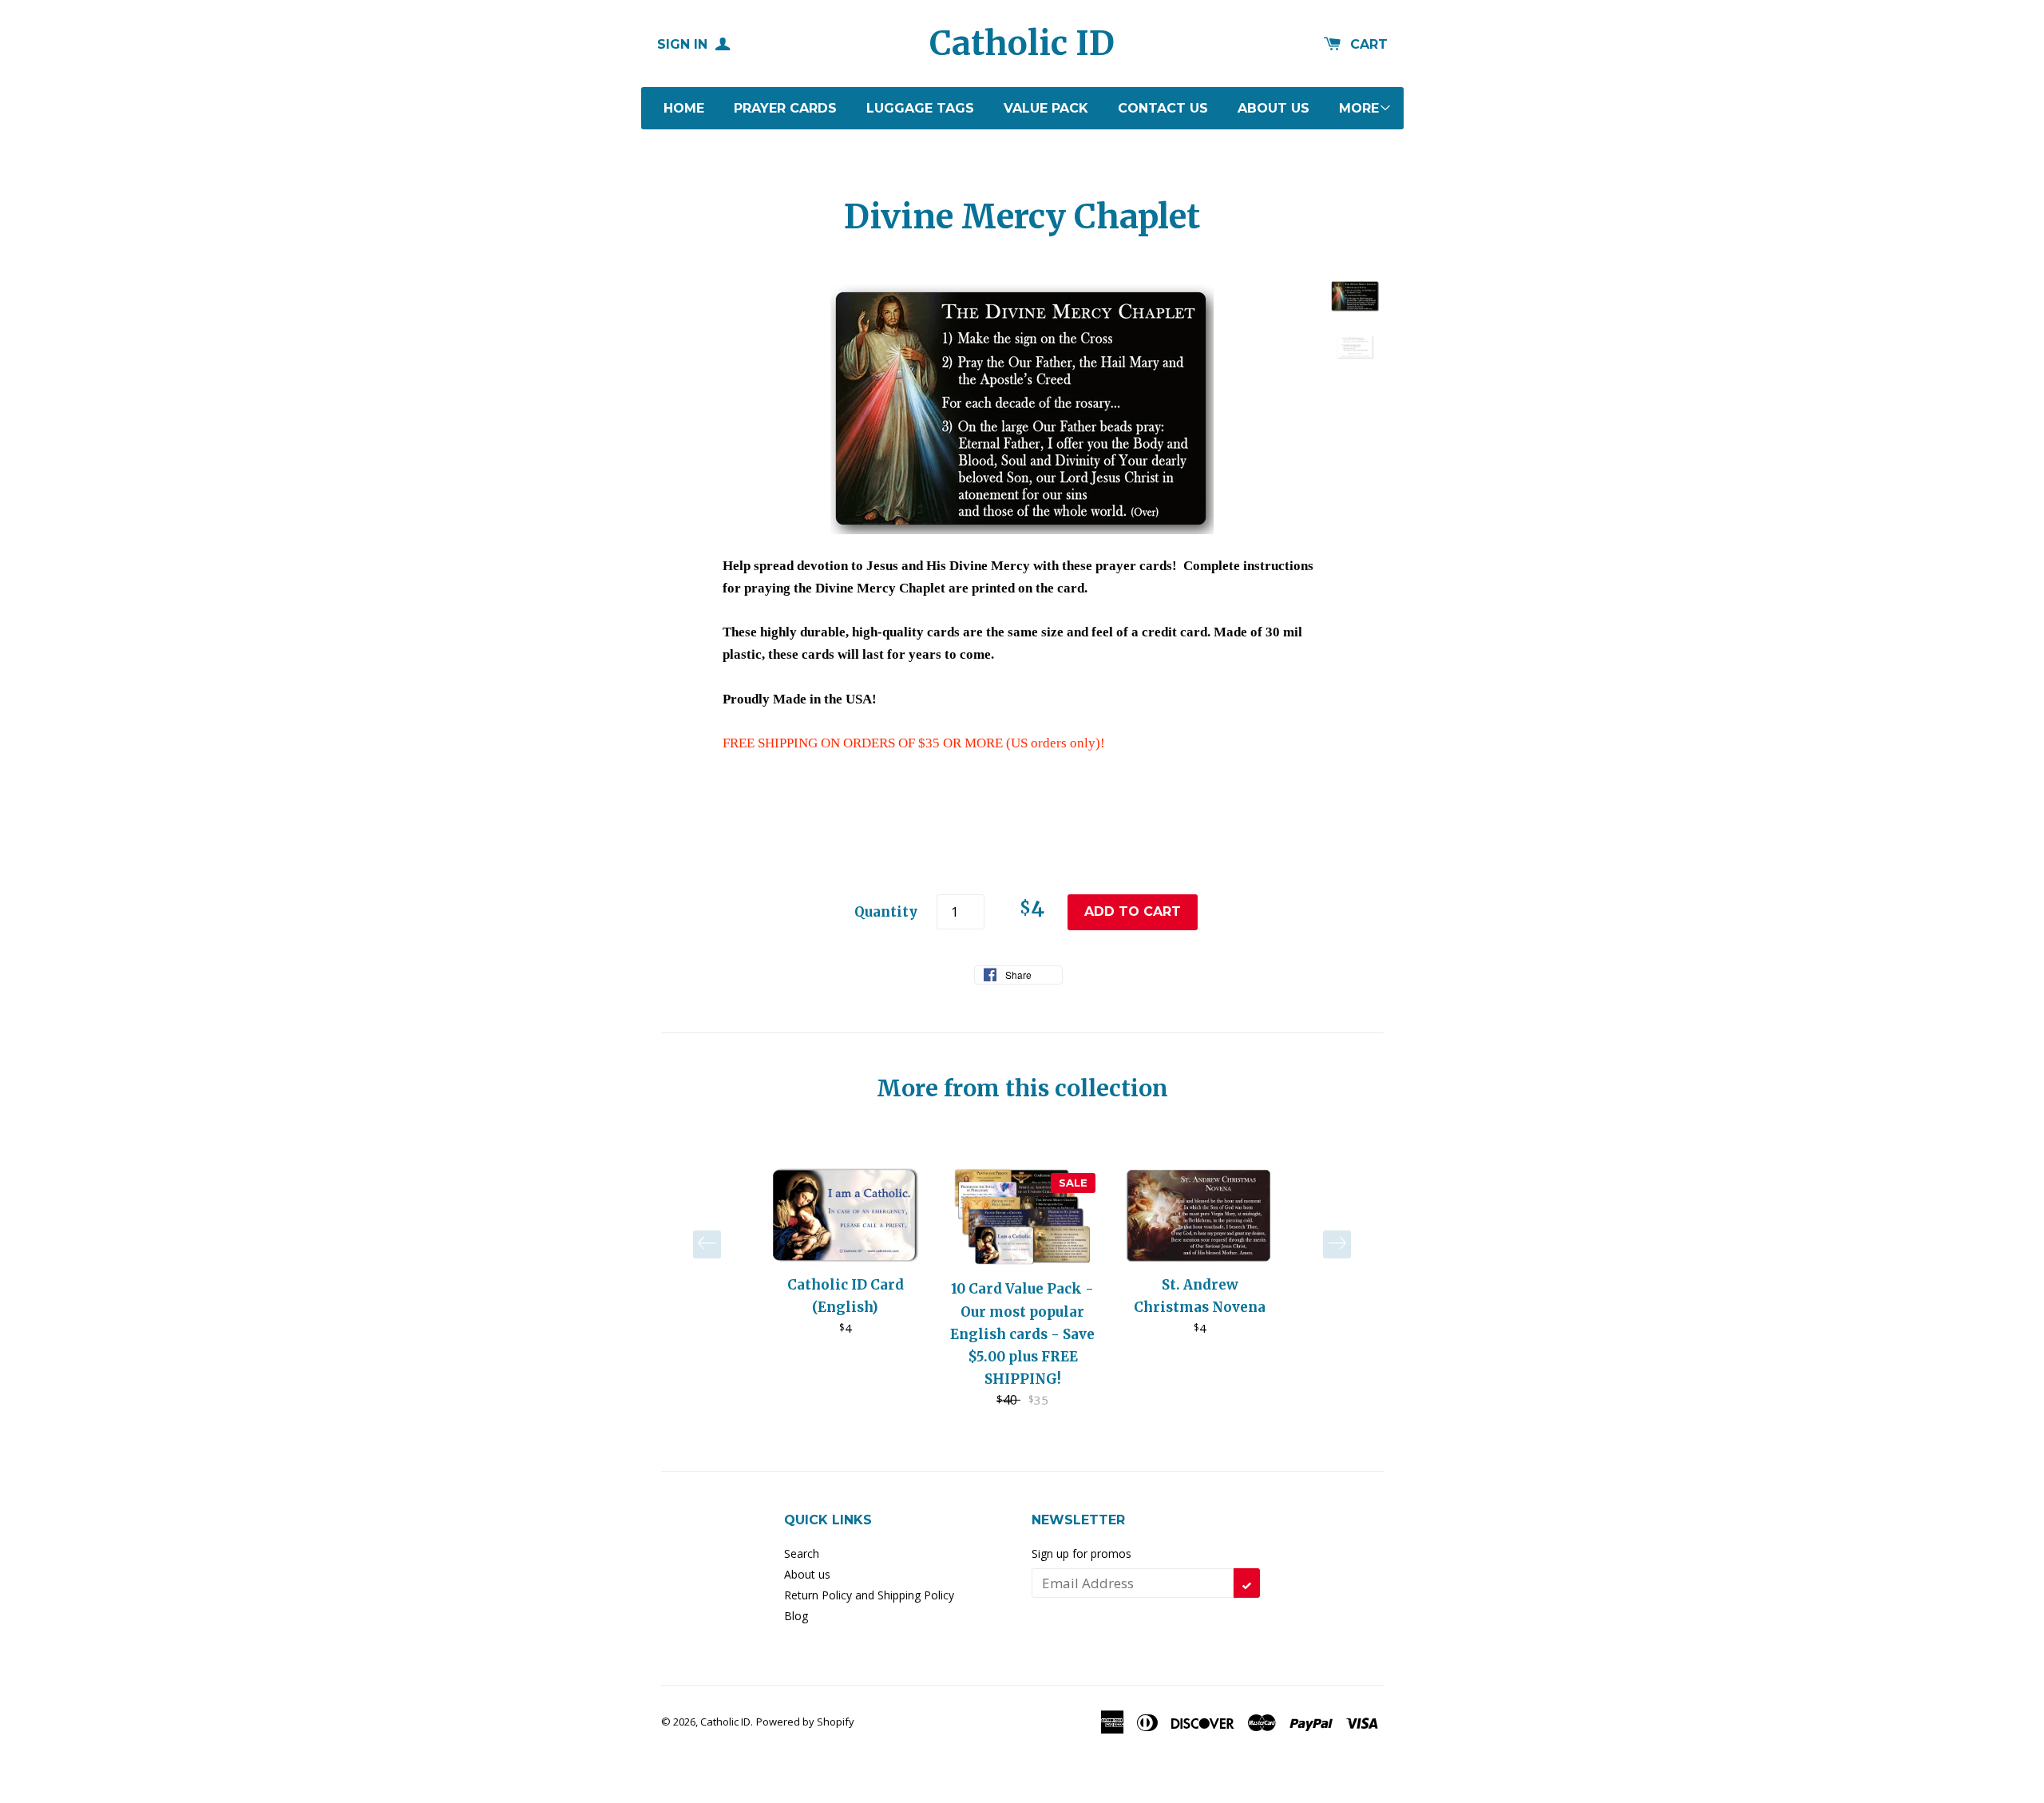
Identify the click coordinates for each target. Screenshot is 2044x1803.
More (1359, 108)
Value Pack (1046, 108)
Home (684, 108)
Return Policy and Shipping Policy (869, 1595)
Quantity (886, 912)
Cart (1369, 44)
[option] (846, 1252)
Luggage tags (920, 108)
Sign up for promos (1081, 1553)
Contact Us (1163, 108)
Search (802, 1553)
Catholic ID (1022, 43)
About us (1274, 108)
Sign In (684, 44)
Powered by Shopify (805, 1722)
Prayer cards (785, 108)
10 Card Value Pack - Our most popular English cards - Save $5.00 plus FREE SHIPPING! (1022, 1334)
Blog (796, 1616)
